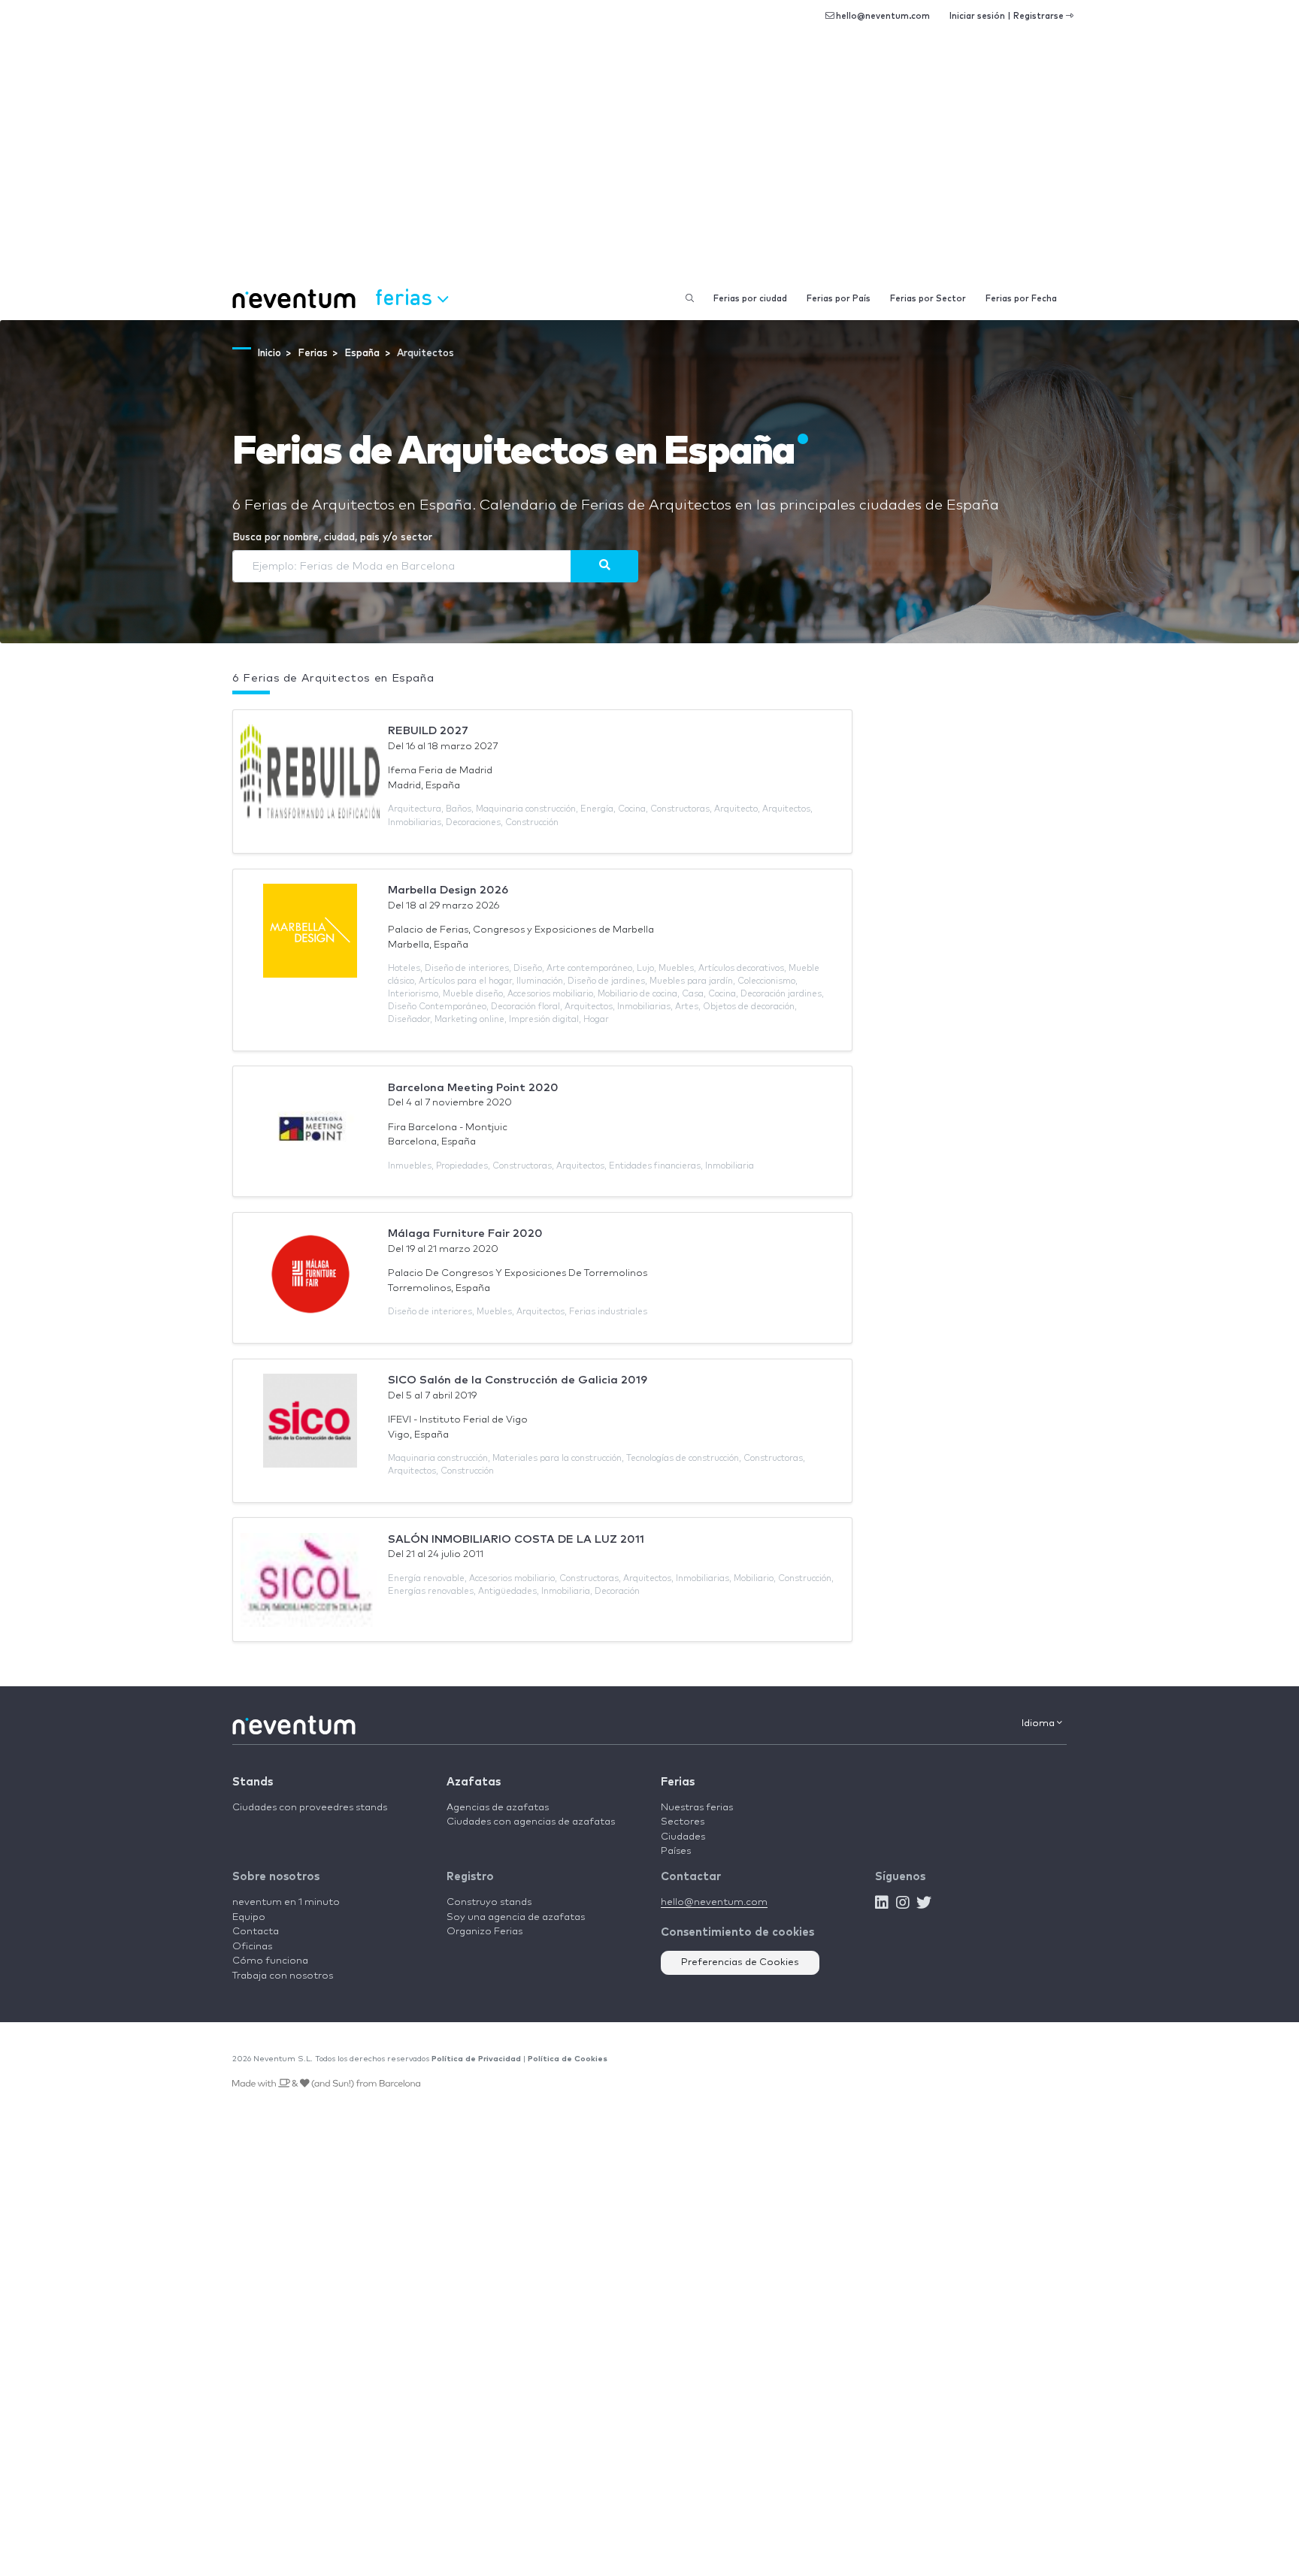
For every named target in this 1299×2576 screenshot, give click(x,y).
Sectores (683, 1822)
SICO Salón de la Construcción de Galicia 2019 (518, 1380)
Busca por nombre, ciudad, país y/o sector (332, 538)
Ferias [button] (406, 296)
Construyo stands (489, 1902)
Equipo (249, 1917)
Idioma (1039, 1723)
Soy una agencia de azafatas (516, 1917)
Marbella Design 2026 (448, 890)
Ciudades (683, 1837)
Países (676, 1851)
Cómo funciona (270, 1961)
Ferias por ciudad (750, 299)
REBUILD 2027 (428, 731)
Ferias (678, 1782)
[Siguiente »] (604, 566)
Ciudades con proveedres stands (310, 1808)
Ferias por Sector (928, 299)
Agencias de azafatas (498, 1808)
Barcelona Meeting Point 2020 (473, 1088)
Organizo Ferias (484, 1932)
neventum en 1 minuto (286, 1902)
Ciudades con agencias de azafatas (531, 1822)
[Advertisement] (649, 165)
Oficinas (252, 1947)
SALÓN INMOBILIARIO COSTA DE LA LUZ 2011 (516, 1539)
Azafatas (474, 1782)
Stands (253, 1782)
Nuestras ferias (697, 1808)
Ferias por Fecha (1021, 299)
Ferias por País (839, 299)
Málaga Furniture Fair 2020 (465, 1234)
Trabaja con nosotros (283, 1976)
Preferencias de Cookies (740, 1962)
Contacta (256, 1932)
